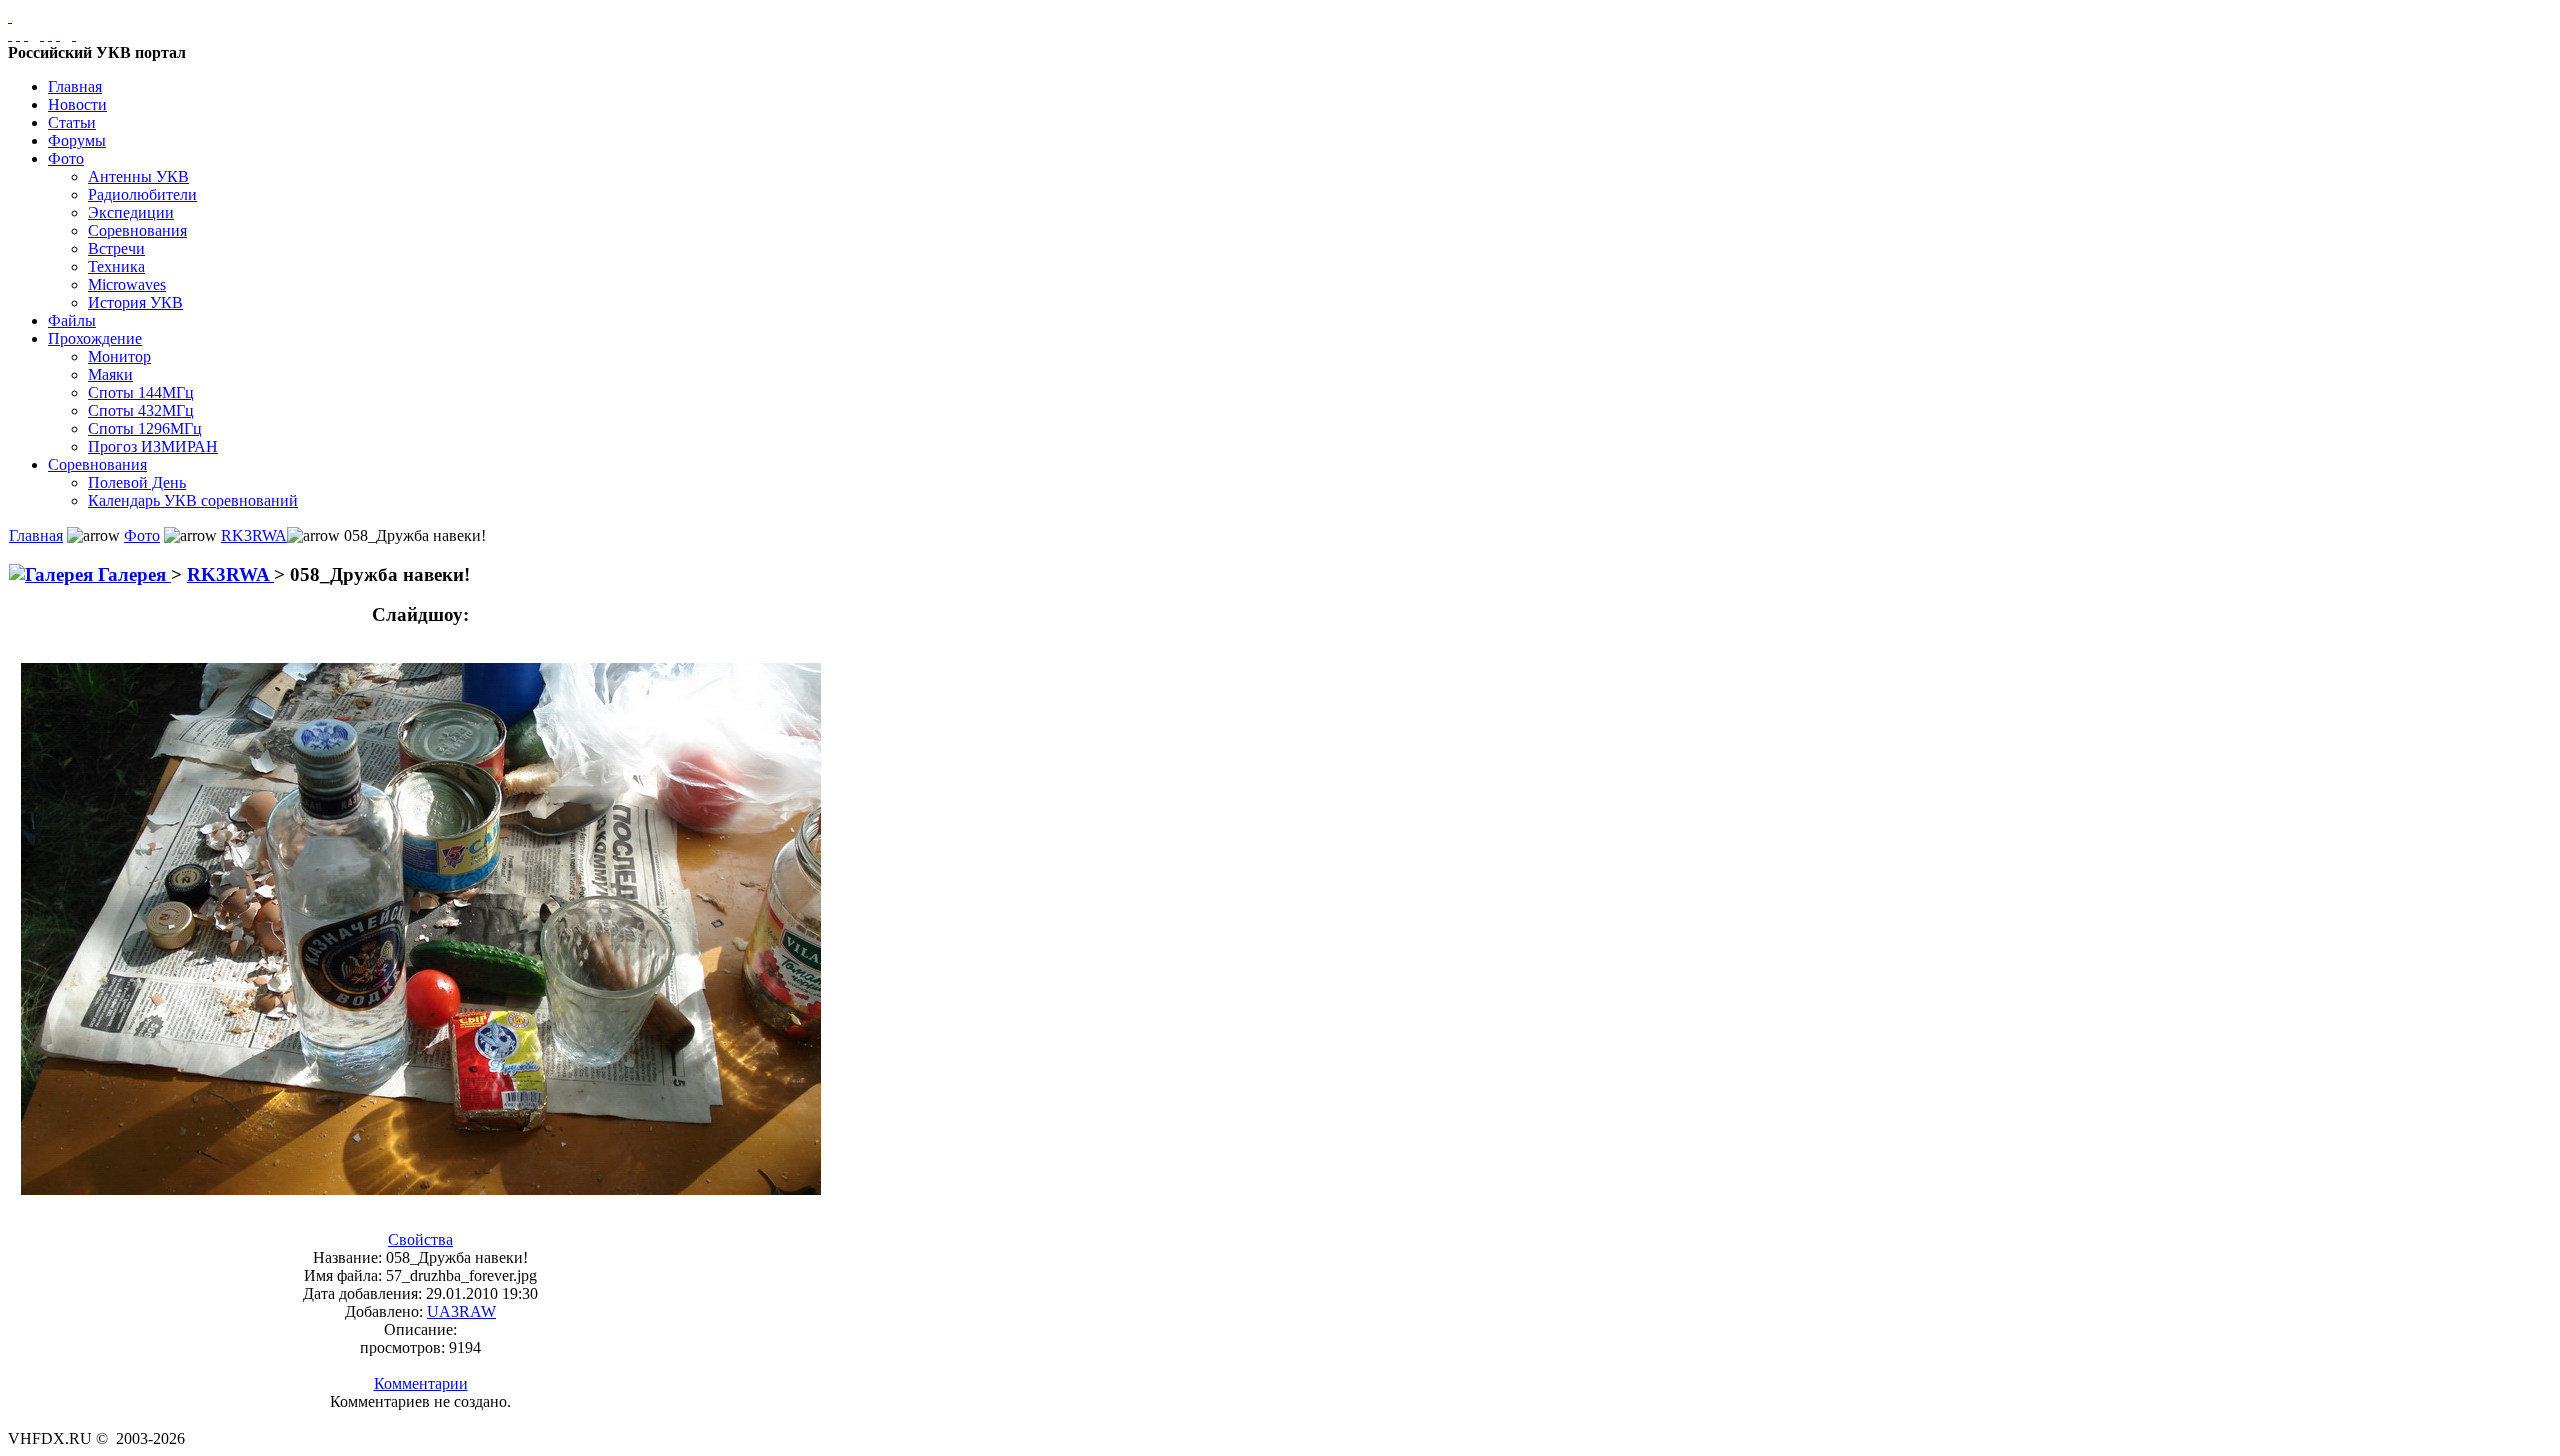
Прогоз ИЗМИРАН (153, 446)
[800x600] (26, 34)
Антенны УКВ (138, 176)
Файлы (72, 320)
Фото (66, 158)
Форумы (77, 140)
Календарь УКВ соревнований (193, 500)
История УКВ (135, 302)
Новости (77, 104)
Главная (75, 86)
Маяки (110, 374)
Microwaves (127, 284)
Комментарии (421, 1383)
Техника (116, 266)
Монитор (119, 356)
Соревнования (137, 230)
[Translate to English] (74, 34)
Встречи (116, 248)
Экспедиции (131, 212)
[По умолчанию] (50, 34)
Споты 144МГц (141, 392)
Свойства (420, 1239)
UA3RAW (461, 1311)
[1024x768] (18, 34)
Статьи (72, 122)
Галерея (132, 574)
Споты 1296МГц (145, 428)
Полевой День (137, 482)
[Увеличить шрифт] (42, 34)
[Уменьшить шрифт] (58, 34)
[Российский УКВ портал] (10, 16)
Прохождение (95, 338)
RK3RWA (254, 535)
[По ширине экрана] (10, 34)
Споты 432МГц (141, 410)
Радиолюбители (142, 194)
